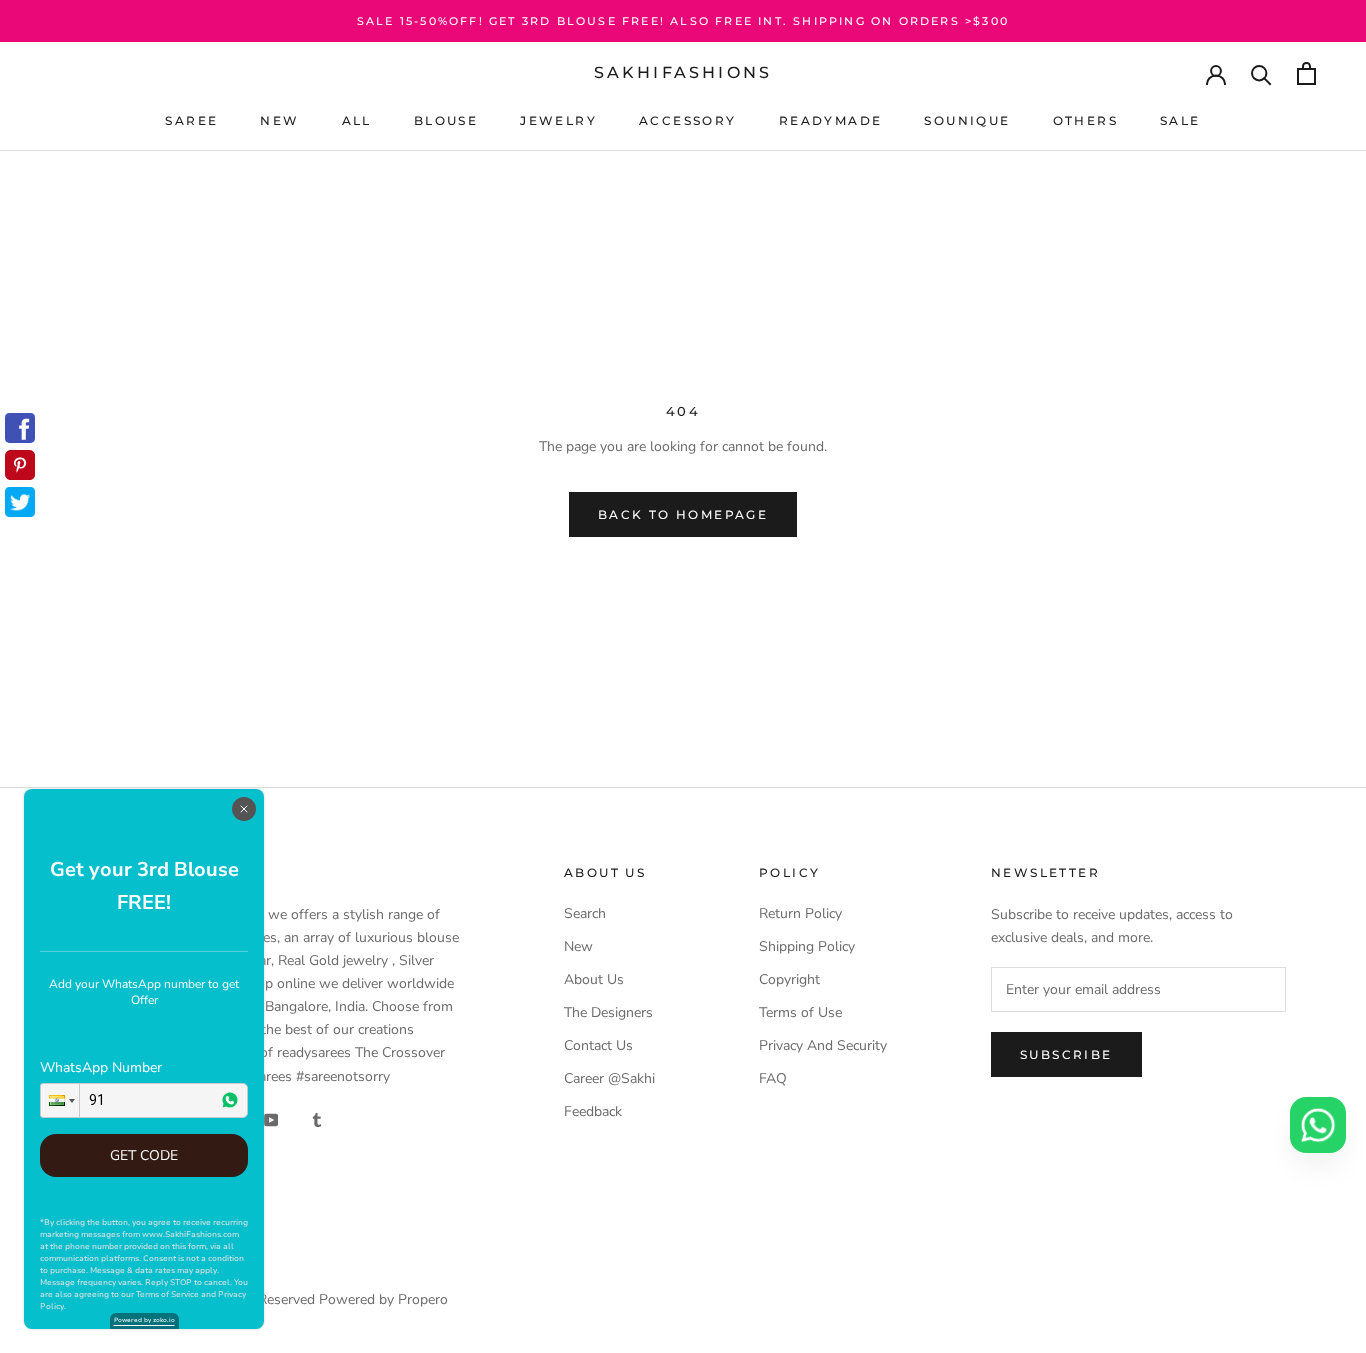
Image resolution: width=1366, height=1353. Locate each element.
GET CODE (144, 1155)
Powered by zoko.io (144, 1320)
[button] (60, 1100)
